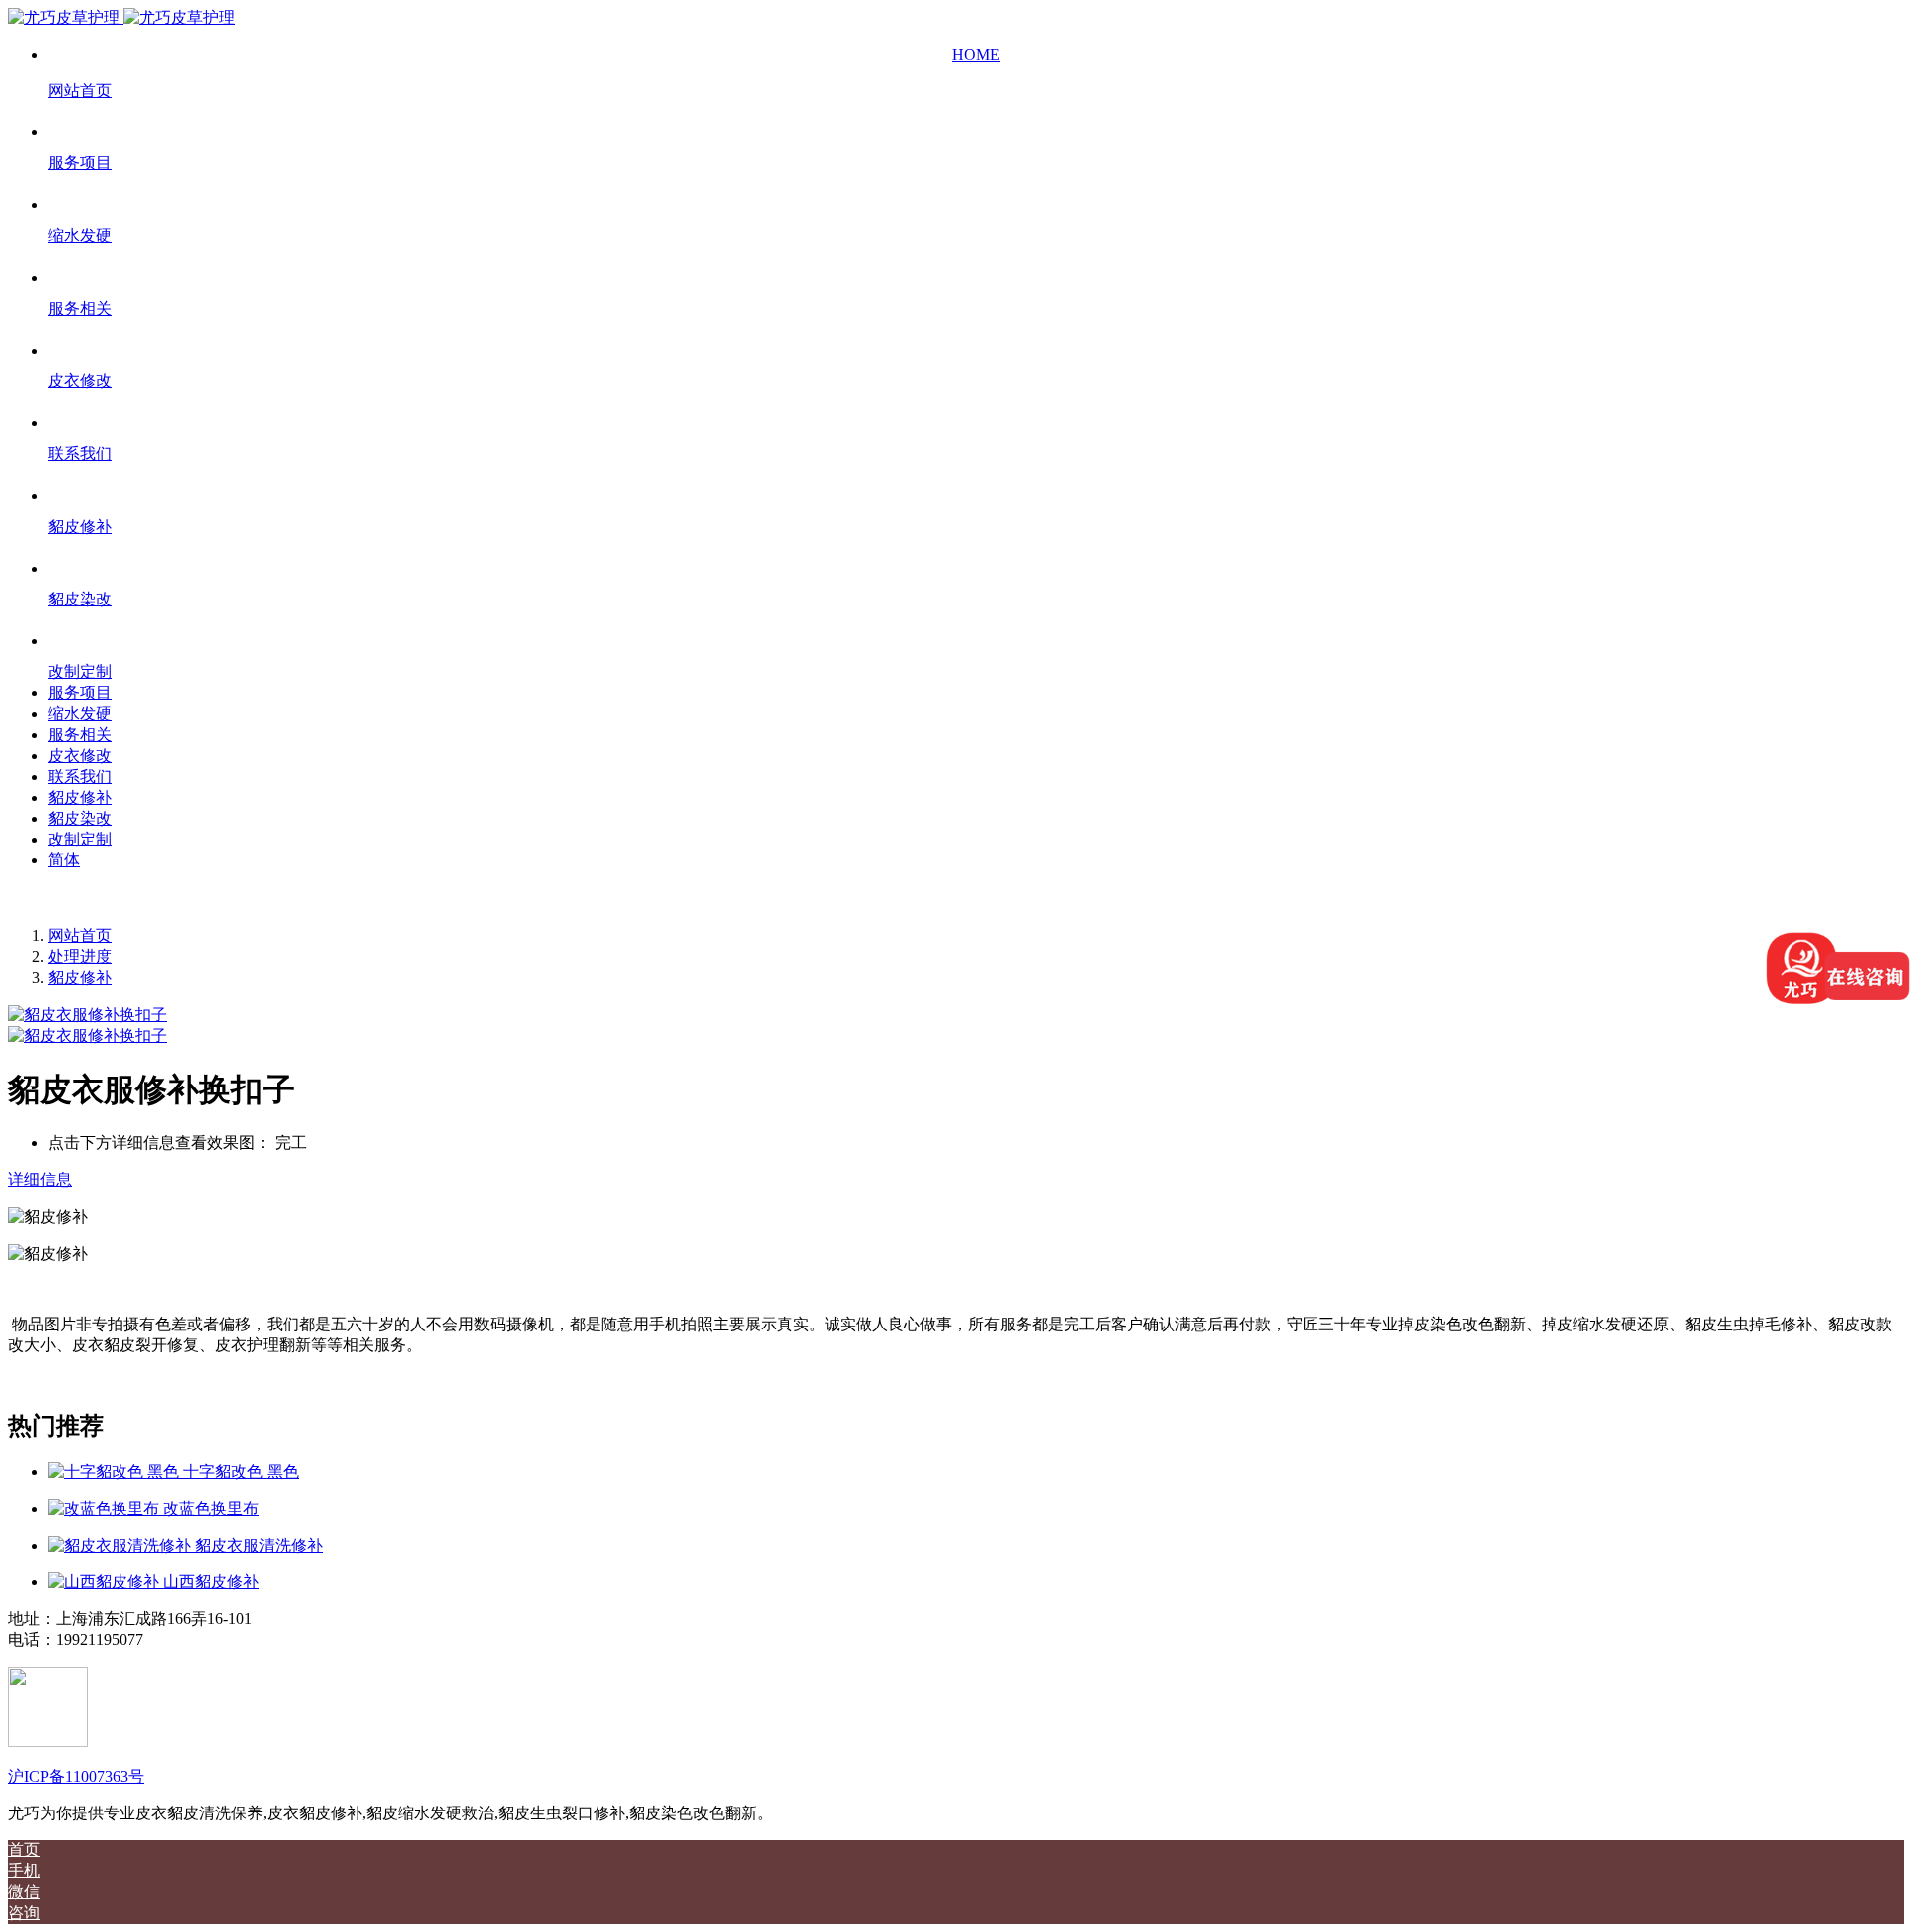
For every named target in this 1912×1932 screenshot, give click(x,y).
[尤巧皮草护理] (121, 17)
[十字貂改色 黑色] (116, 1471)
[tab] (956, 1181)
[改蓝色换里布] (106, 1508)
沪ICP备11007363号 (76, 1776)
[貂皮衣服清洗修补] (121, 1545)
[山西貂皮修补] (106, 1582)
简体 (64, 860)
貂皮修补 (80, 977)
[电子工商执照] (48, 1741)
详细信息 (40, 1180)
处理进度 (80, 957)
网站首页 (80, 936)
